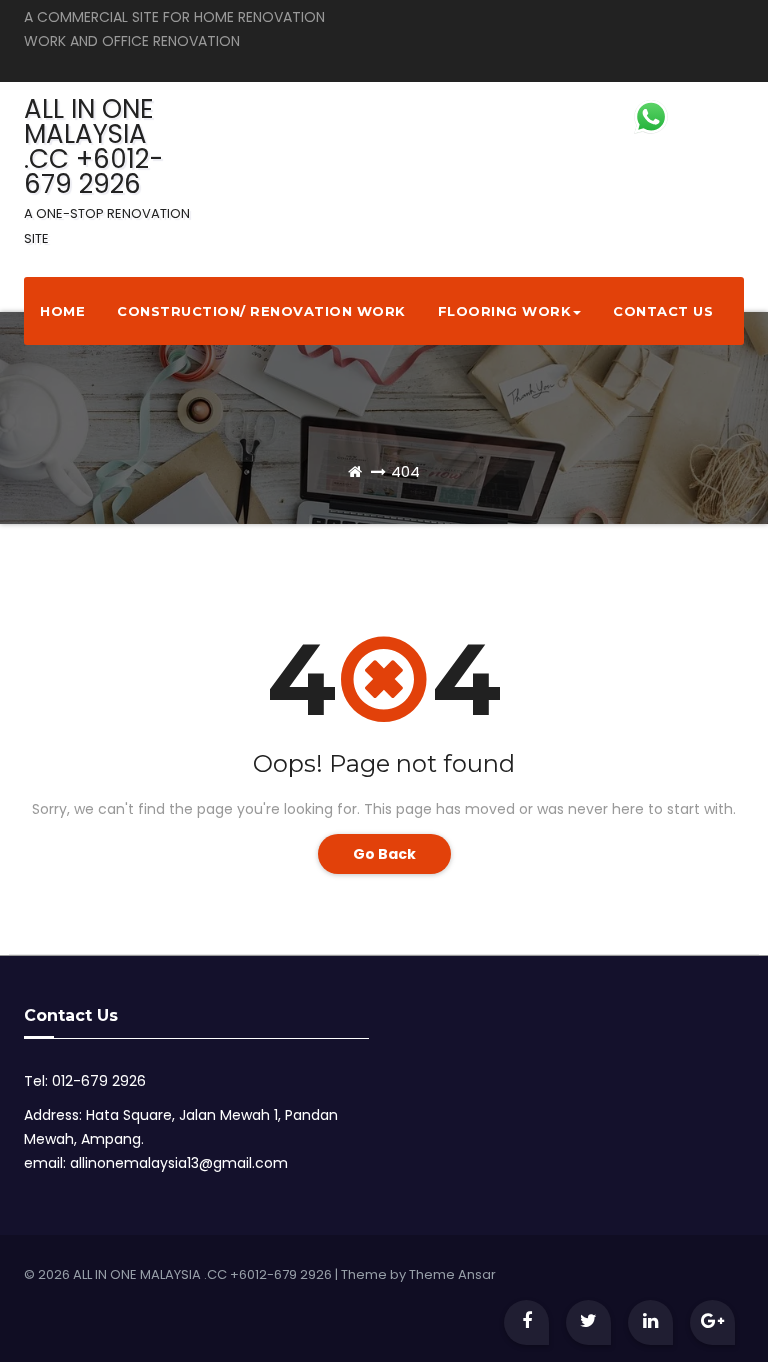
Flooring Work (505, 311)
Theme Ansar (452, 1274)
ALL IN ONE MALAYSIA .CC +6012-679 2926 (107, 169)
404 (405, 471)
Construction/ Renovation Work (261, 311)
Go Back (384, 854)
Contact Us (663, 311)
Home (62, 311)
